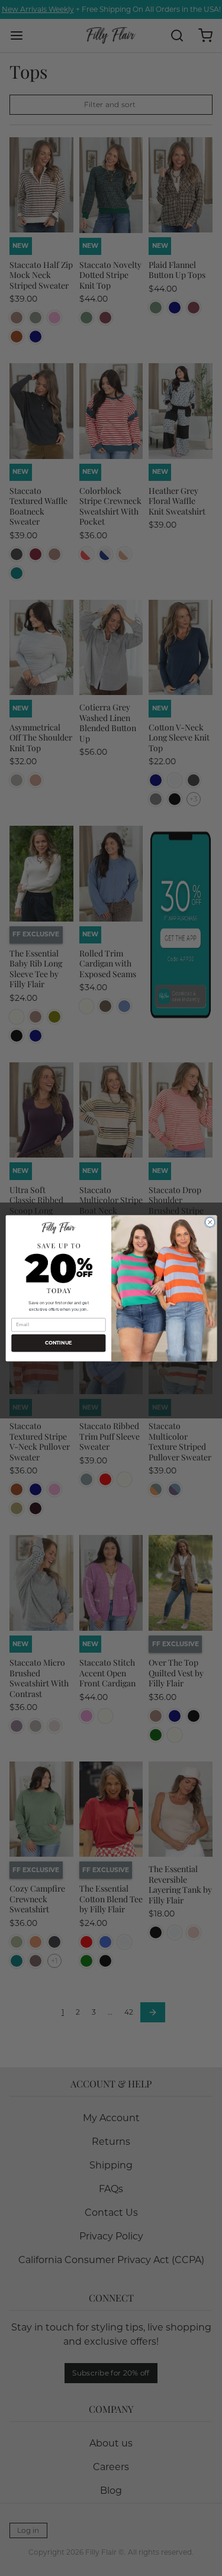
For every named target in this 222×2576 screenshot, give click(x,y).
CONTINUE (58, 1343)
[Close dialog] (210, 1222)
